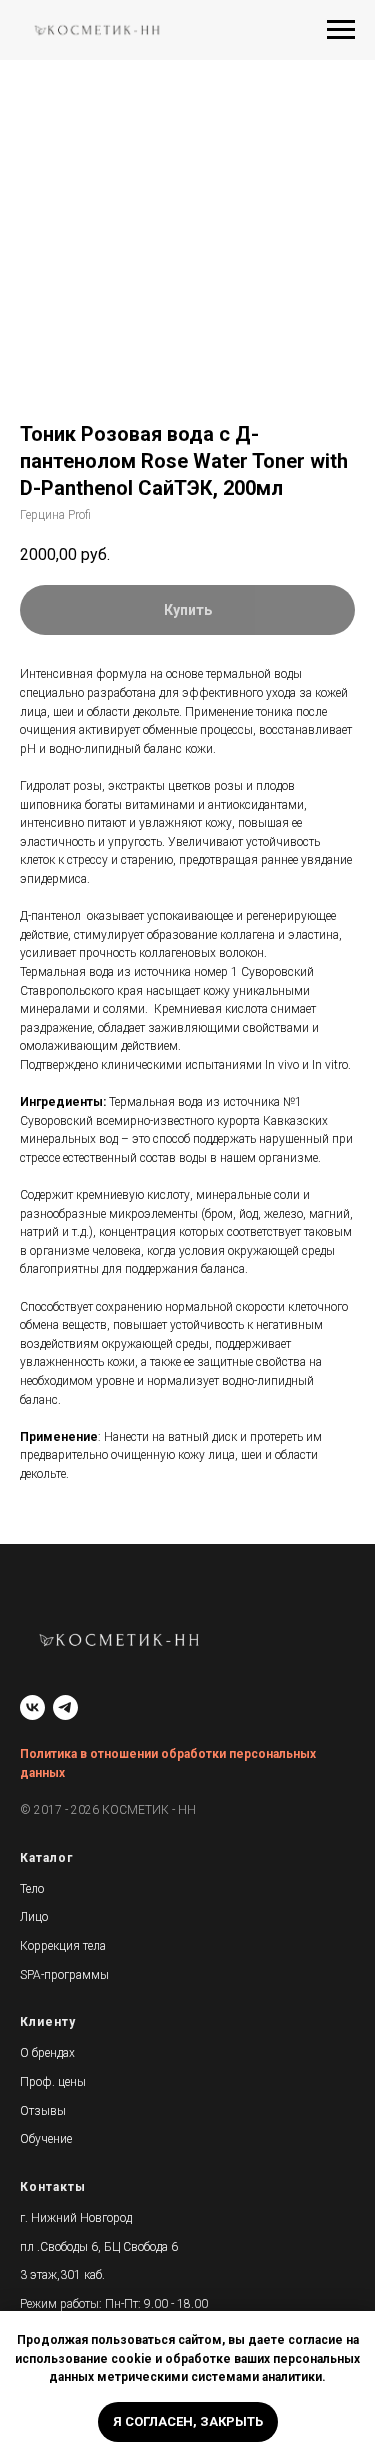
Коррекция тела (63, 1946)
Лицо (34, 1917)
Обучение (46, 2139)
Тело (32, 1889)
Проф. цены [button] (53, 2082)
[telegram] (65, 1707)
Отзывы (43, 2111)
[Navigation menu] (341, 30)
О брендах (47, 2053)
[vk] (32, 1707)
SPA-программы (64, 1975)
